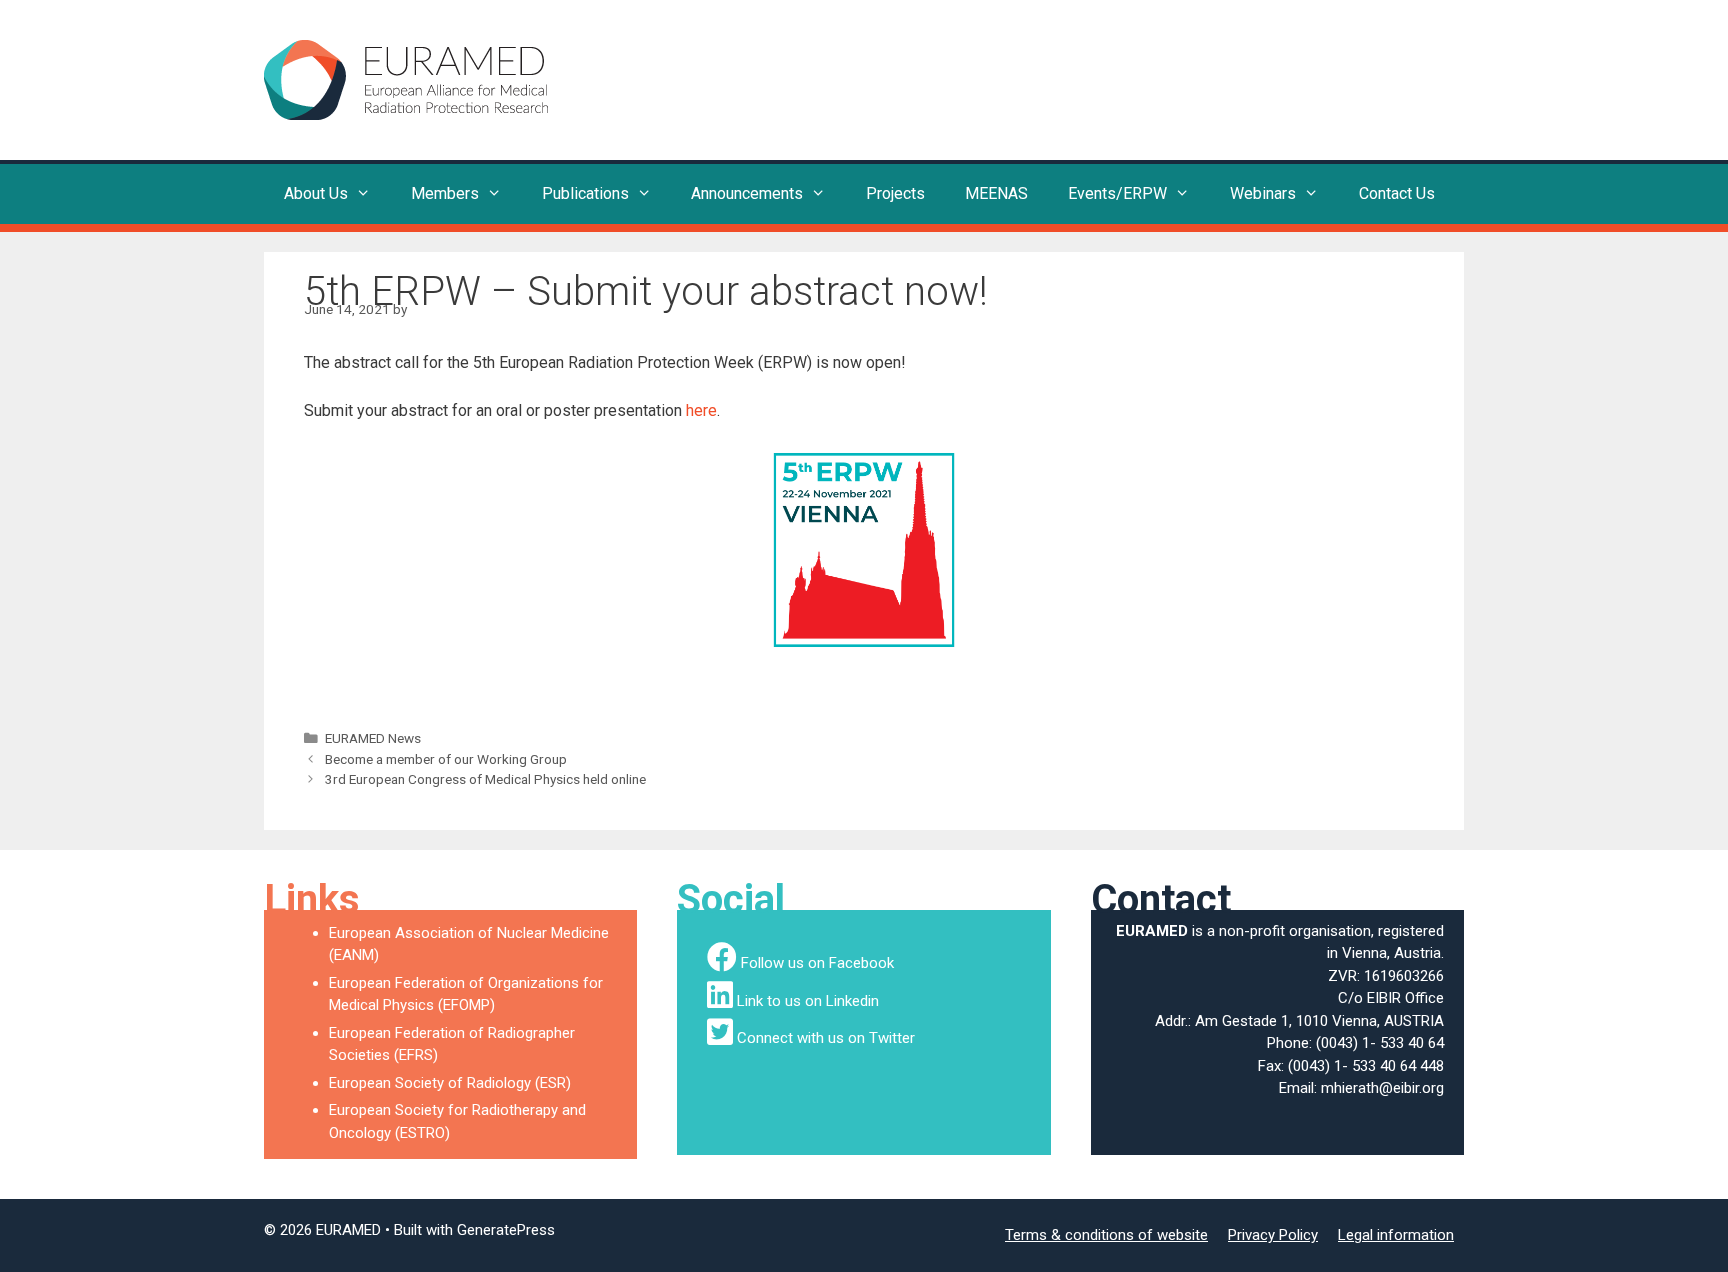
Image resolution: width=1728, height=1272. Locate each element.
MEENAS (996, 193)
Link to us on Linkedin (808, 1001)
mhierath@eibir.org (1382, 1088)
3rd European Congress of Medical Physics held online (485, 779)
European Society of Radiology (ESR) (450, 1083)
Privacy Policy (1273, 1235)
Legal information (1396, 1235)
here (701, 410)
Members (445, 193)
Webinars (1263, 193)
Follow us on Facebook (817, 963)
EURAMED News (373, 738)
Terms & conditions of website (1106, 1235)
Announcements (747, 193)
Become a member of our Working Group (446, 759)
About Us (316, 193)
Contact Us (1397, 193)
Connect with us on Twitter (826, 1038)
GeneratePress (506, 1230)
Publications (585, 193)
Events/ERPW (1117, 193)
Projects (895, 193)
